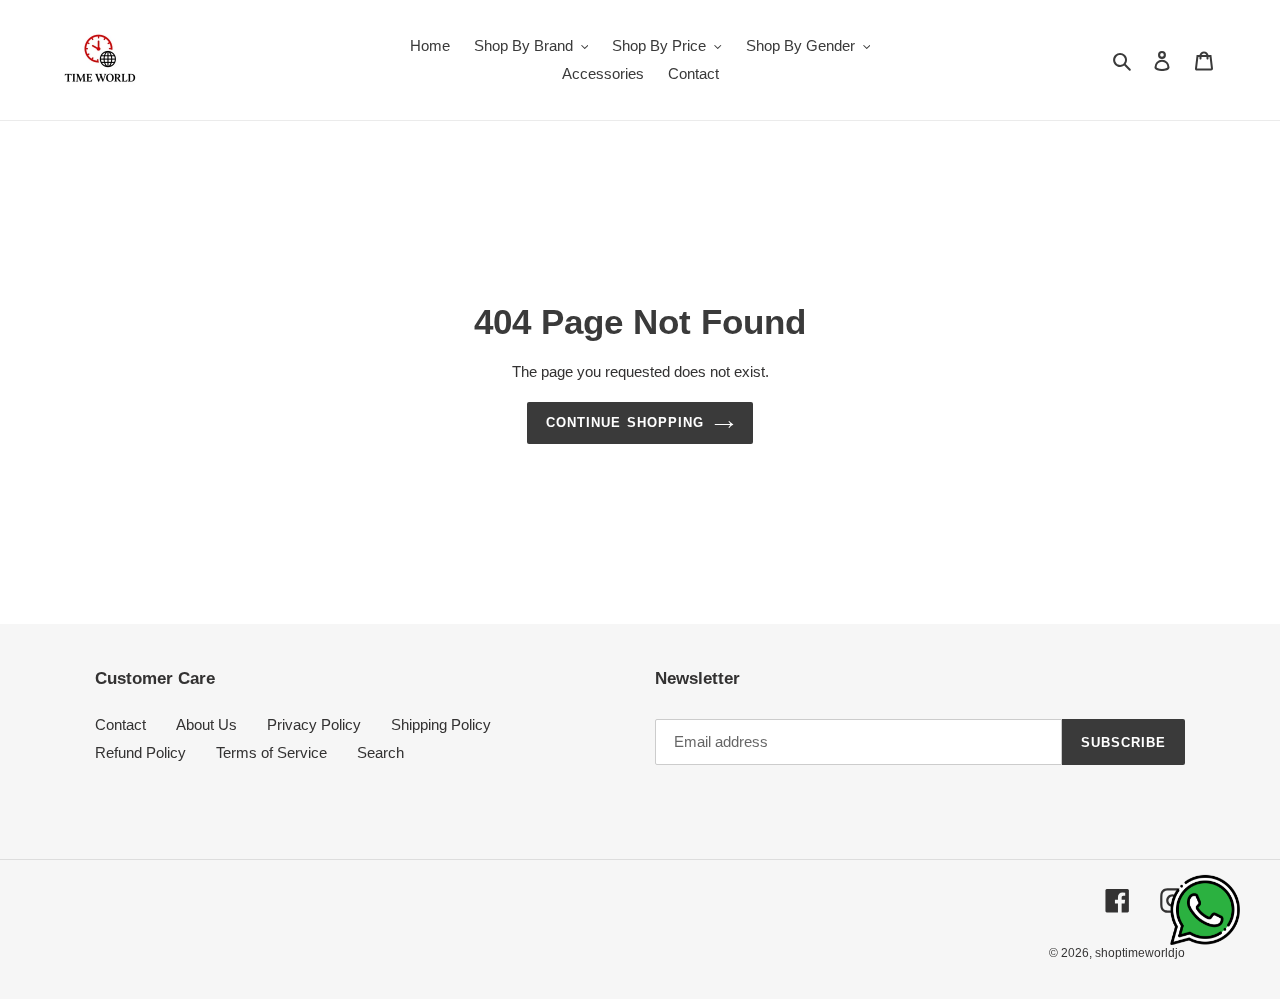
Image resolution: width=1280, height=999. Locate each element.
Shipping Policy (441, 724)
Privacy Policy (314, 724)
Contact (120, 724)
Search (380, 752)
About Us (206, 724)
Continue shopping (625, 422)
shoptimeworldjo (1140, 953)
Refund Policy (140, 752)
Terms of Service (271, 752)
